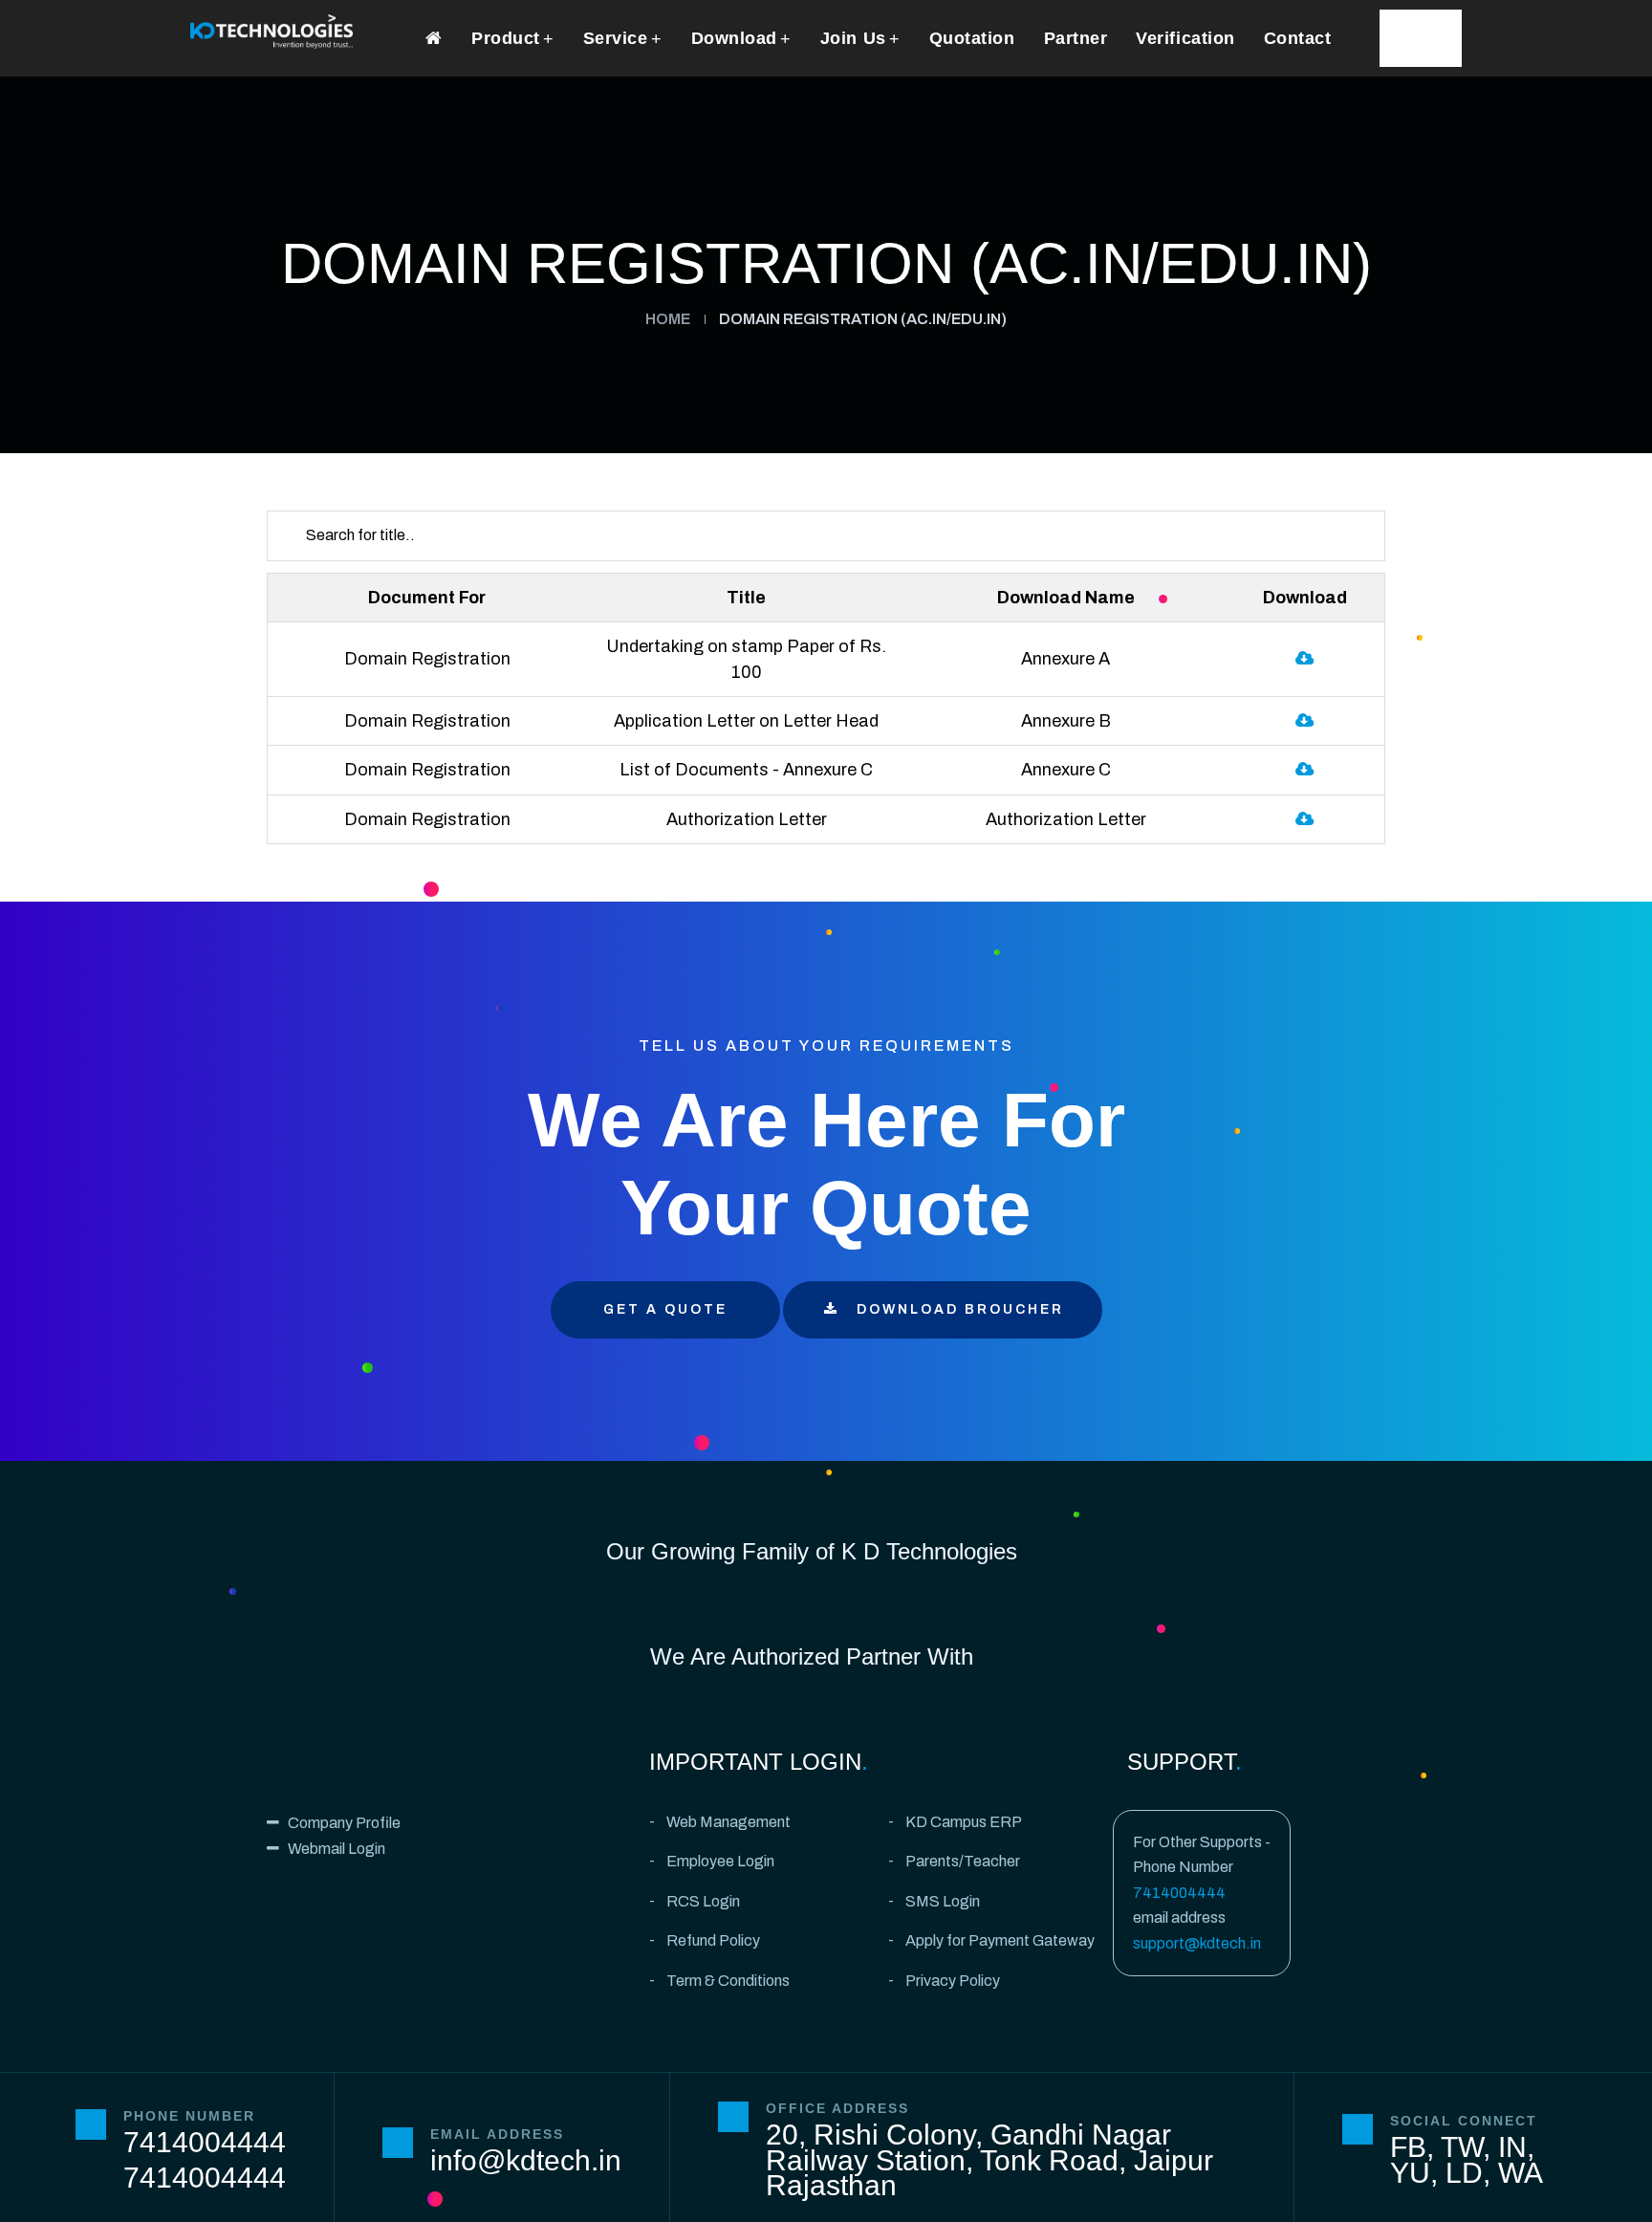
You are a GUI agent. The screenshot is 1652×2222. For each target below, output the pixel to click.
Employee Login (720, 1861)
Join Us (853, 38)
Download (734, 38)
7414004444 (1179, 1893)
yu (1410, 2173)
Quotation (972, 38)
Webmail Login (337, 1849)
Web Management (728, 1822)
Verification (1185, 38)
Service (616, 38)
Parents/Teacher (963, 1861)
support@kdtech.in (1197, 1943)
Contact (1298, 38)
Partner (1076, 38)
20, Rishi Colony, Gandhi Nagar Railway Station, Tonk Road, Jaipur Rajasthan (989, 2160)
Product (506, 38)
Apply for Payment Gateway (1000, 1940)
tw (1462, 2147)
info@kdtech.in (526, 2160)
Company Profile (344, 1823)
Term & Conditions (728, 1981)
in (1512, 2147)
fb (1408, 2147)
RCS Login (703, 1901)
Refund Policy (713, 1940)
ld (1464, 2173)
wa (1521, 2173)
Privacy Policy (953, 1981)
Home (668, 319)
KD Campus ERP (964, 1822)
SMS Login (943, 1901)
